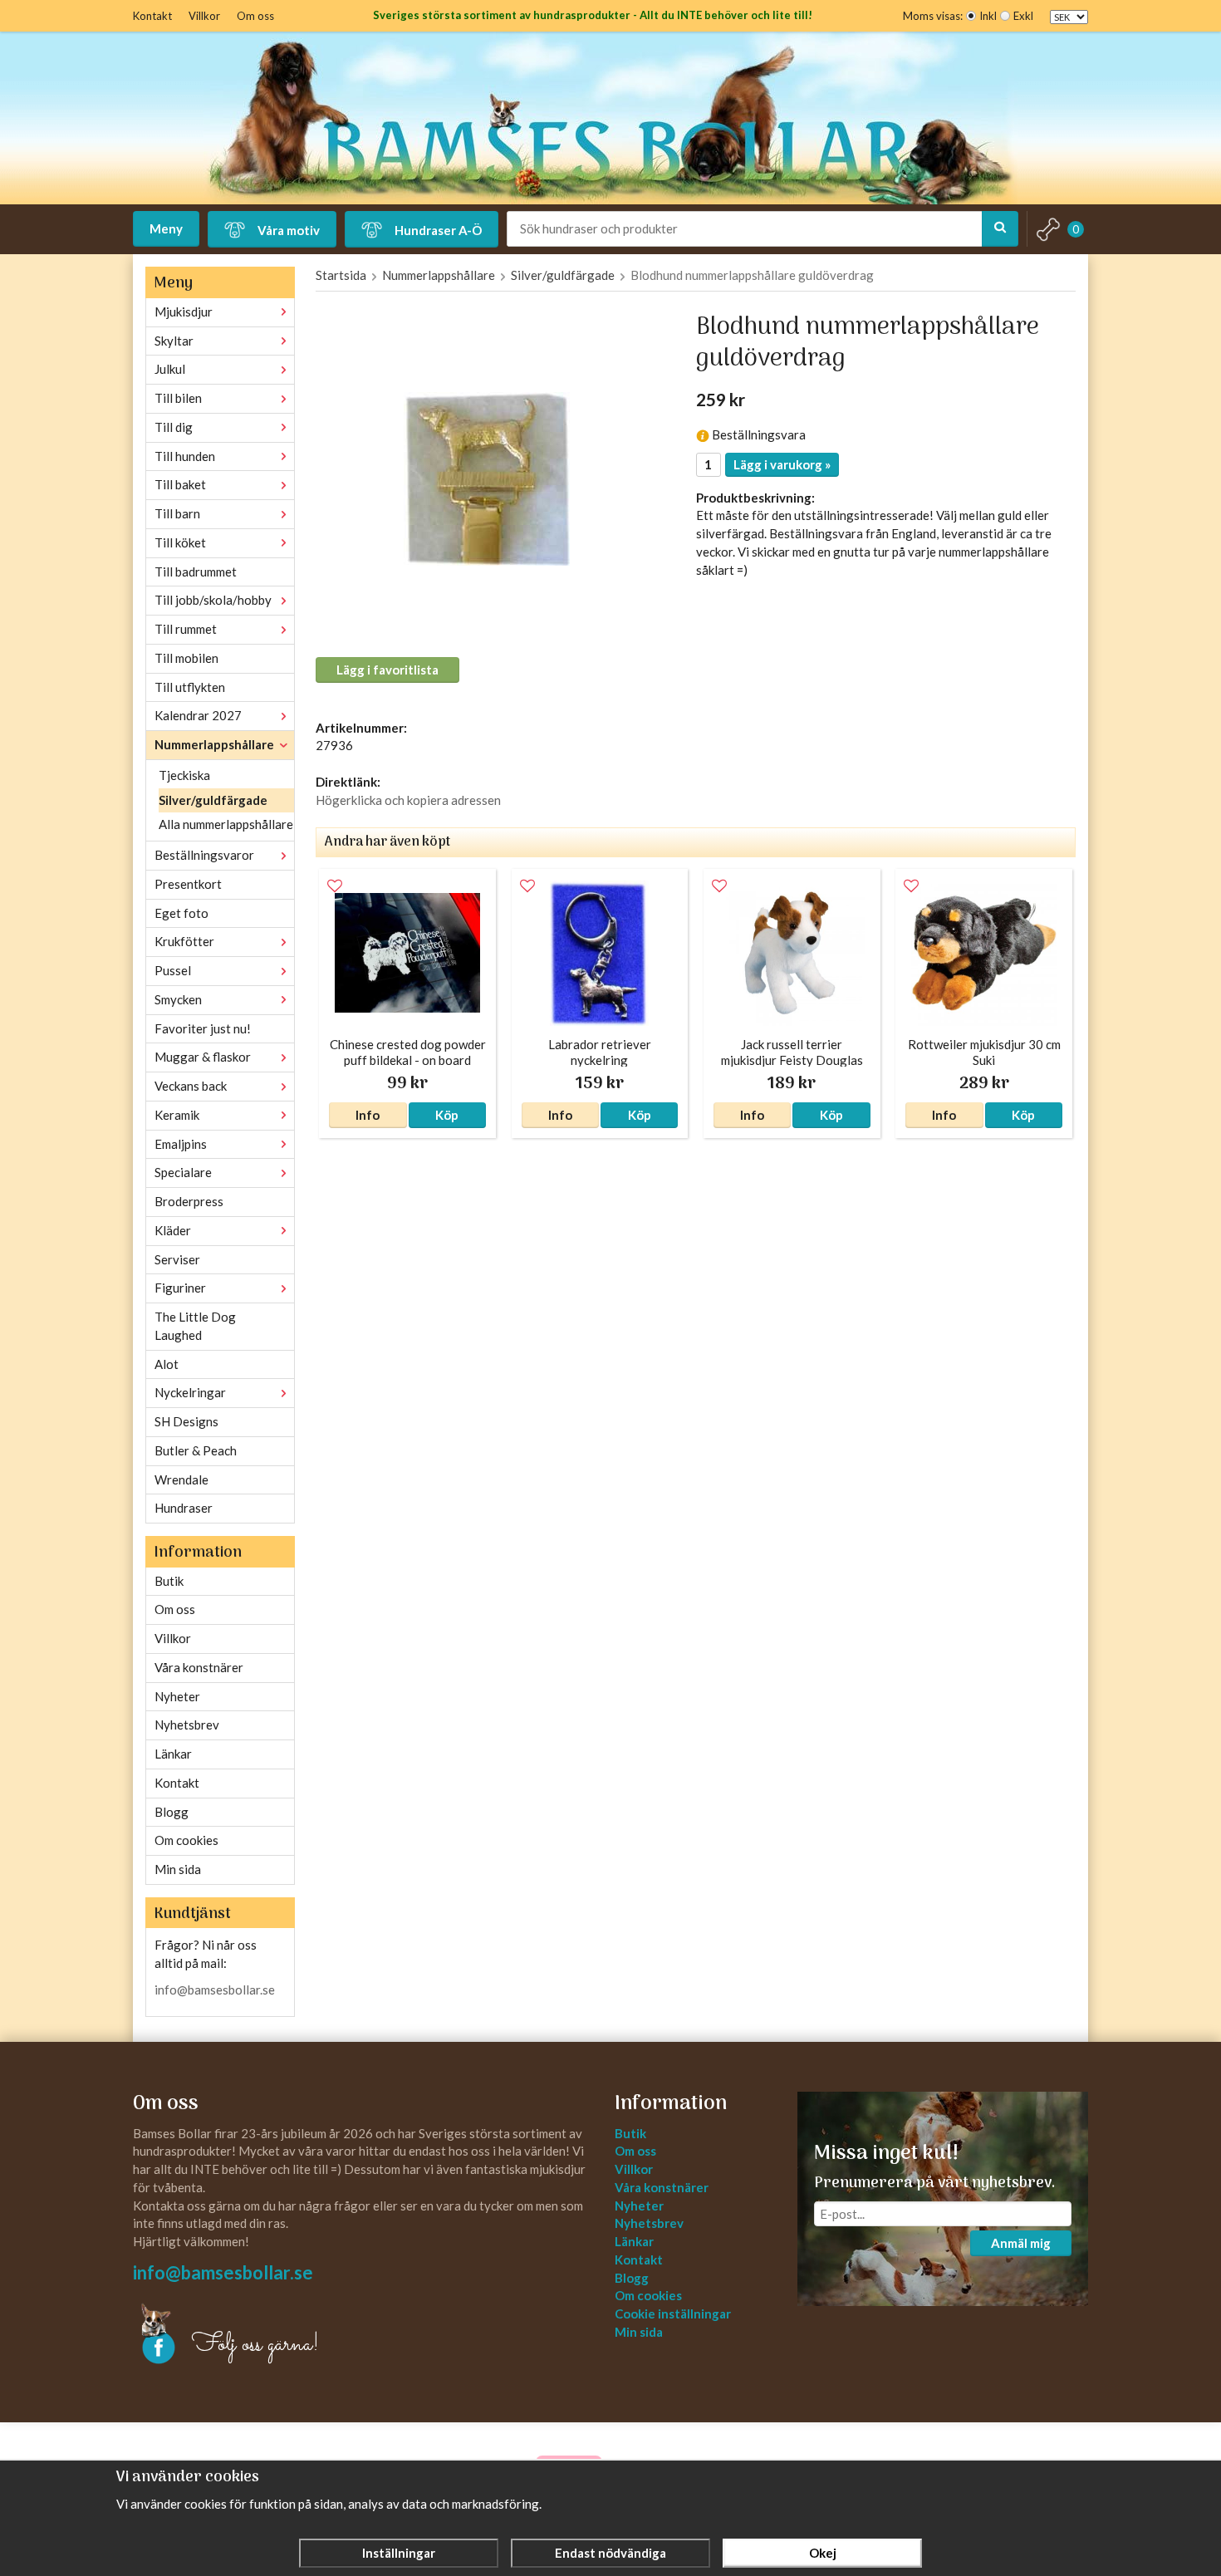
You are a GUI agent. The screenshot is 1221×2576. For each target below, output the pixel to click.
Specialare (183, 1172)
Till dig (174, 427)
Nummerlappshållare (214, 744)
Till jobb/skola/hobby (213, 600)
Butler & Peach (196, 1450)
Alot (167, 1364)
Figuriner (180, 1288)
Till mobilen (186, 658)
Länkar (173, 1754)
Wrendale (181, 1479)
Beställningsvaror (204, 855)
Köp (447, 1115)
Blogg (172, 1812)
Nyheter (177, 1696)
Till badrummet (196, 572)
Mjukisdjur (184, 312)
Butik (169, 1581)
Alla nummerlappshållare (226, 824)
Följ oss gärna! (255, 2345)
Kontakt (152, 16)
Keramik (177, 1115)
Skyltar (174, 341)
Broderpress (189, 1201)
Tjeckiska (184, 775)
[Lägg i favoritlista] (335, 886)
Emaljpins (181, 1144)
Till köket (180, 542)
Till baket (180, 484)
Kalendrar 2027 (198, 715)
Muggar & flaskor (203, 1057)
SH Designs (186, 1421)
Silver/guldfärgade (213, 800)
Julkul (170, 369)
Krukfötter (184, 941)
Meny (166, 228)
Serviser (177, 1259)
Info (368, 1115)
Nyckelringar (190, 1392)
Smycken (178, 999)
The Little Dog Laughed (195, 1326)
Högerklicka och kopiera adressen (408, 800)
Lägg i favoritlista (387, 670)
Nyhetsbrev (187, 1725)
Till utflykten (190, 687)
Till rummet (186, 629)
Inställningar (399, 2553)
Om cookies (186, 1840)
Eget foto (181, 913)
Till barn (177, 513)
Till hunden (185, 456)
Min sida (178, 1869)
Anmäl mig (1021, 2243)
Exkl (1023, 16)
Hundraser (184, 1508)
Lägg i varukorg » (782, 464)
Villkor (204, 16)
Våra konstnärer (199, 1667)
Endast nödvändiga (610, 2553)
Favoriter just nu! (203, 1028)
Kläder (173, 1230)
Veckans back (191, 1086)
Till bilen (178, 398)
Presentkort (188, 884)
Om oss (255, 16)
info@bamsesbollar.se (215, 1990)
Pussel (173, 970)
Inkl (988, 16)
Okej (823, 2553)
